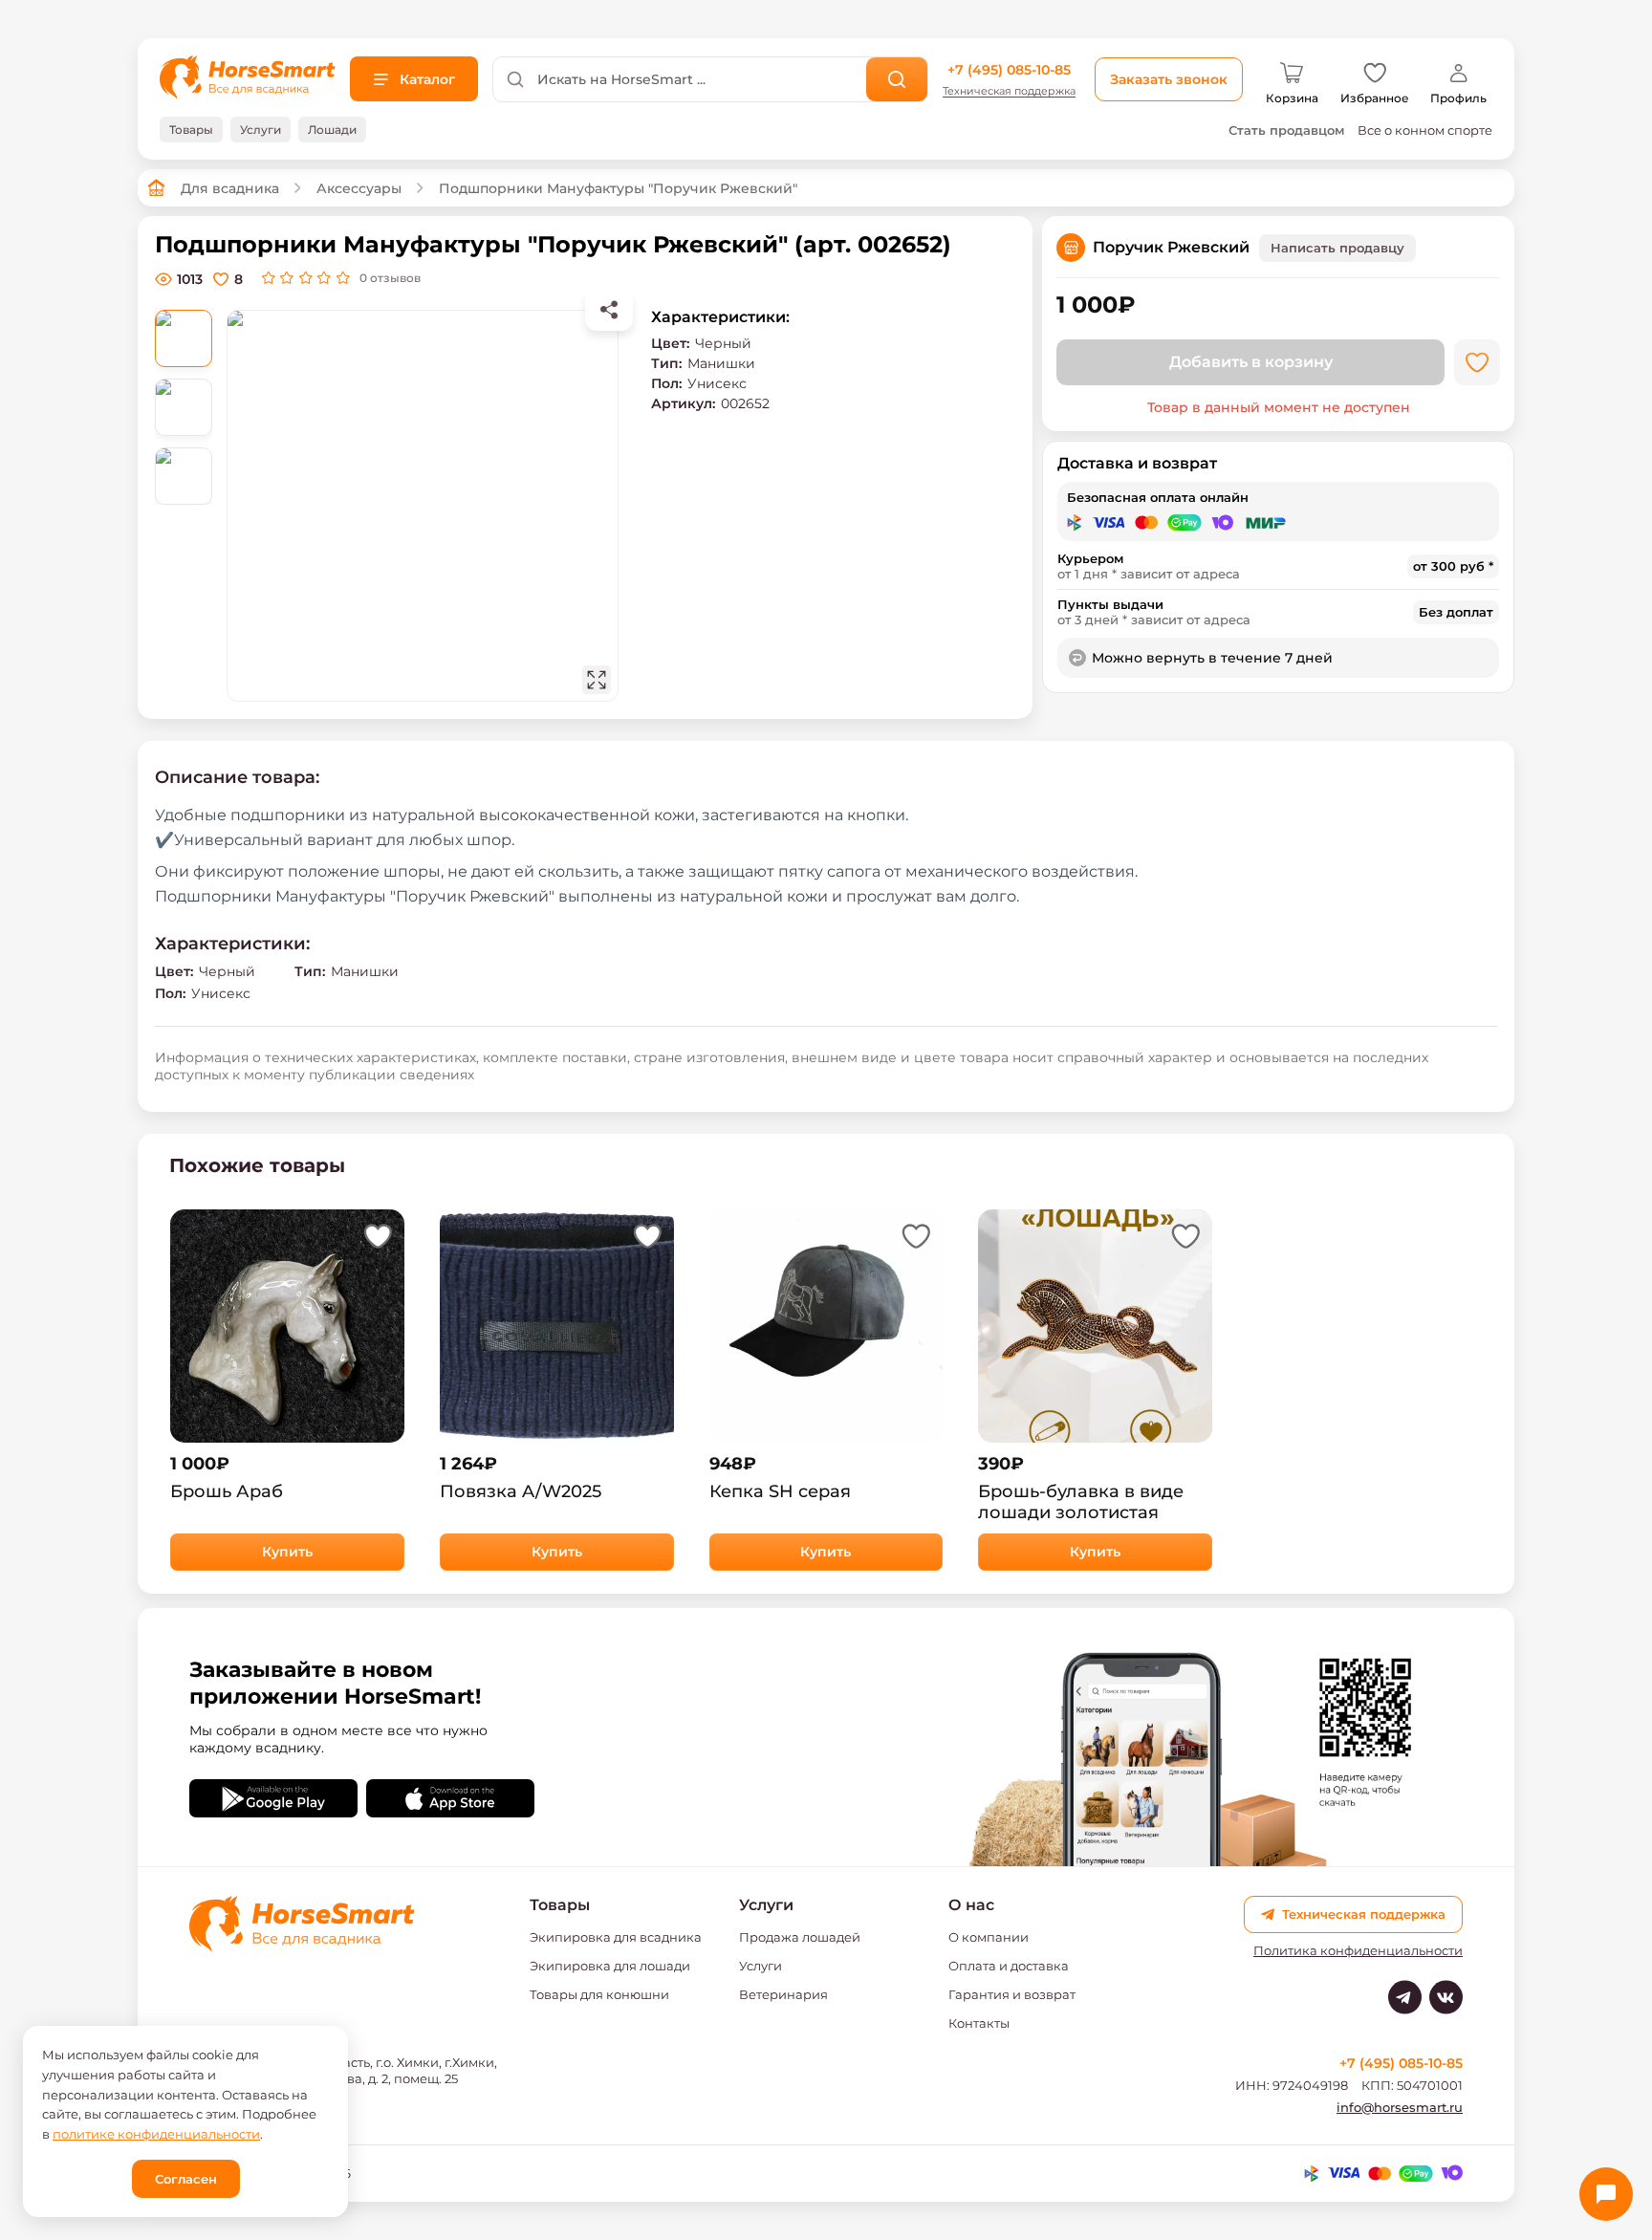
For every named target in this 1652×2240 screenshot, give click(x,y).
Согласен (186, 2179)
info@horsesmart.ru (1400, 2107)
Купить (287, 1552)
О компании (989, 1937)
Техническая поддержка (1009, 91)
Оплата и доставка (1009, 1966)
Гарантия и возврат (1012, 1994)
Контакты (979, 2023)
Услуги (761, 1966)
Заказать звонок (1169, 79)
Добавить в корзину (1251, 362)
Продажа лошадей (800, 1937)
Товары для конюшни (599, 1994)
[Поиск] (897, 79)
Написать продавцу (1337, 248)
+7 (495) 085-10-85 (1009, 70)
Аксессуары (359, 188)
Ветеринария (783, 1994)
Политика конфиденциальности (1358, 1951)
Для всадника (230, 188)
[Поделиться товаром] (609, 310)
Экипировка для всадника (616, 1937)
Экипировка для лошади (610, 1966)
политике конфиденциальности (156, 2134)
